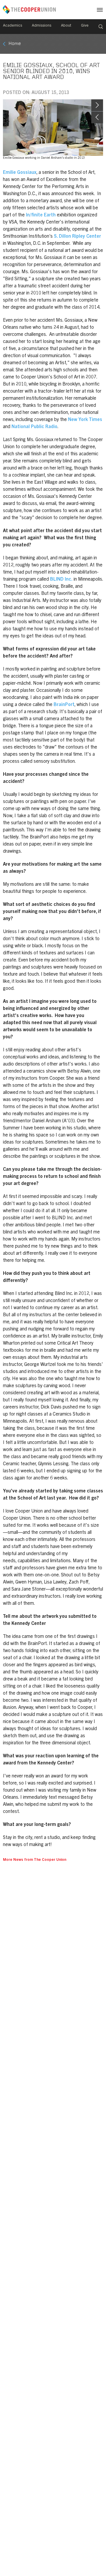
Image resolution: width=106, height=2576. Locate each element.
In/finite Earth (41, 215)
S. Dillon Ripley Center (77, 237)
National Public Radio (34, 427)
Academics (13, 26)
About (66, 26)
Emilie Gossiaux (20, 173)
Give (85, 26)
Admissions (42, 26)
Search (101, 27)
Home (15, 44)
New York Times (85, 420)
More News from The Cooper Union (35, 1860)
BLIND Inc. (61, 579)
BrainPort (64, 705)
